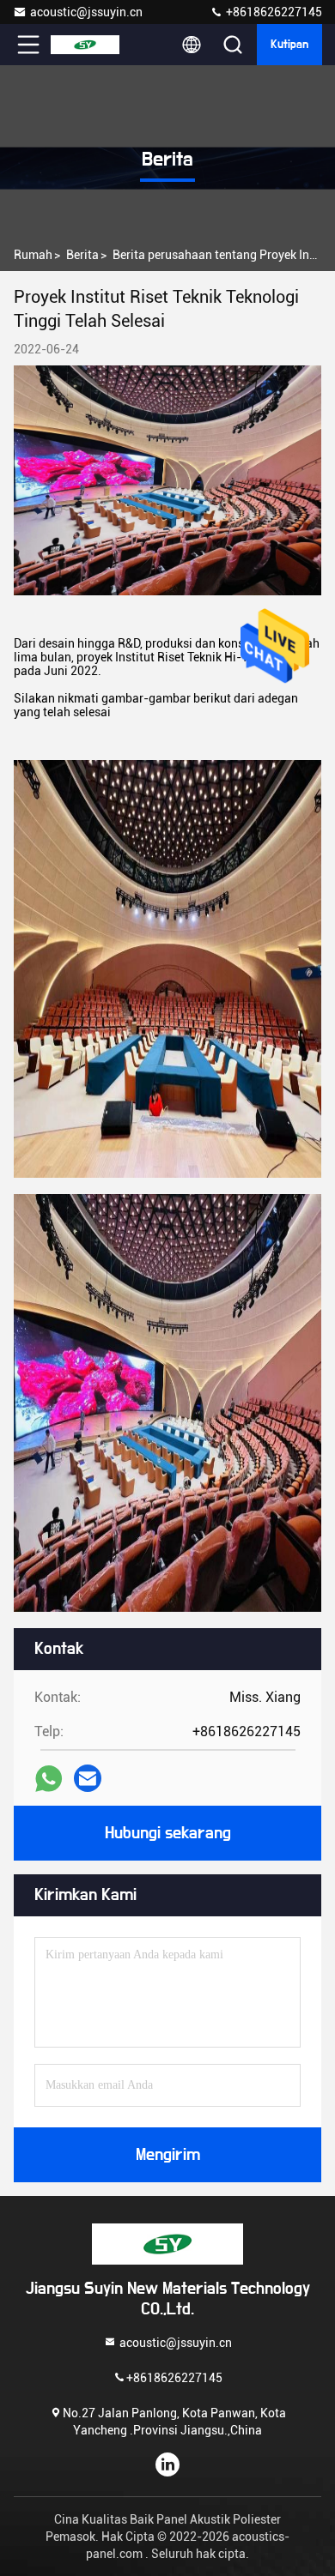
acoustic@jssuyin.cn (86, 12)
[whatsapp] (49, 1779)
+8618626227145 (273, 12)
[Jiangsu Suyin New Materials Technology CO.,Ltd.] (85, 45)
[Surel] (88, 1778)
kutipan (289, 45)
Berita (82, 255)
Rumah (33, 255)
